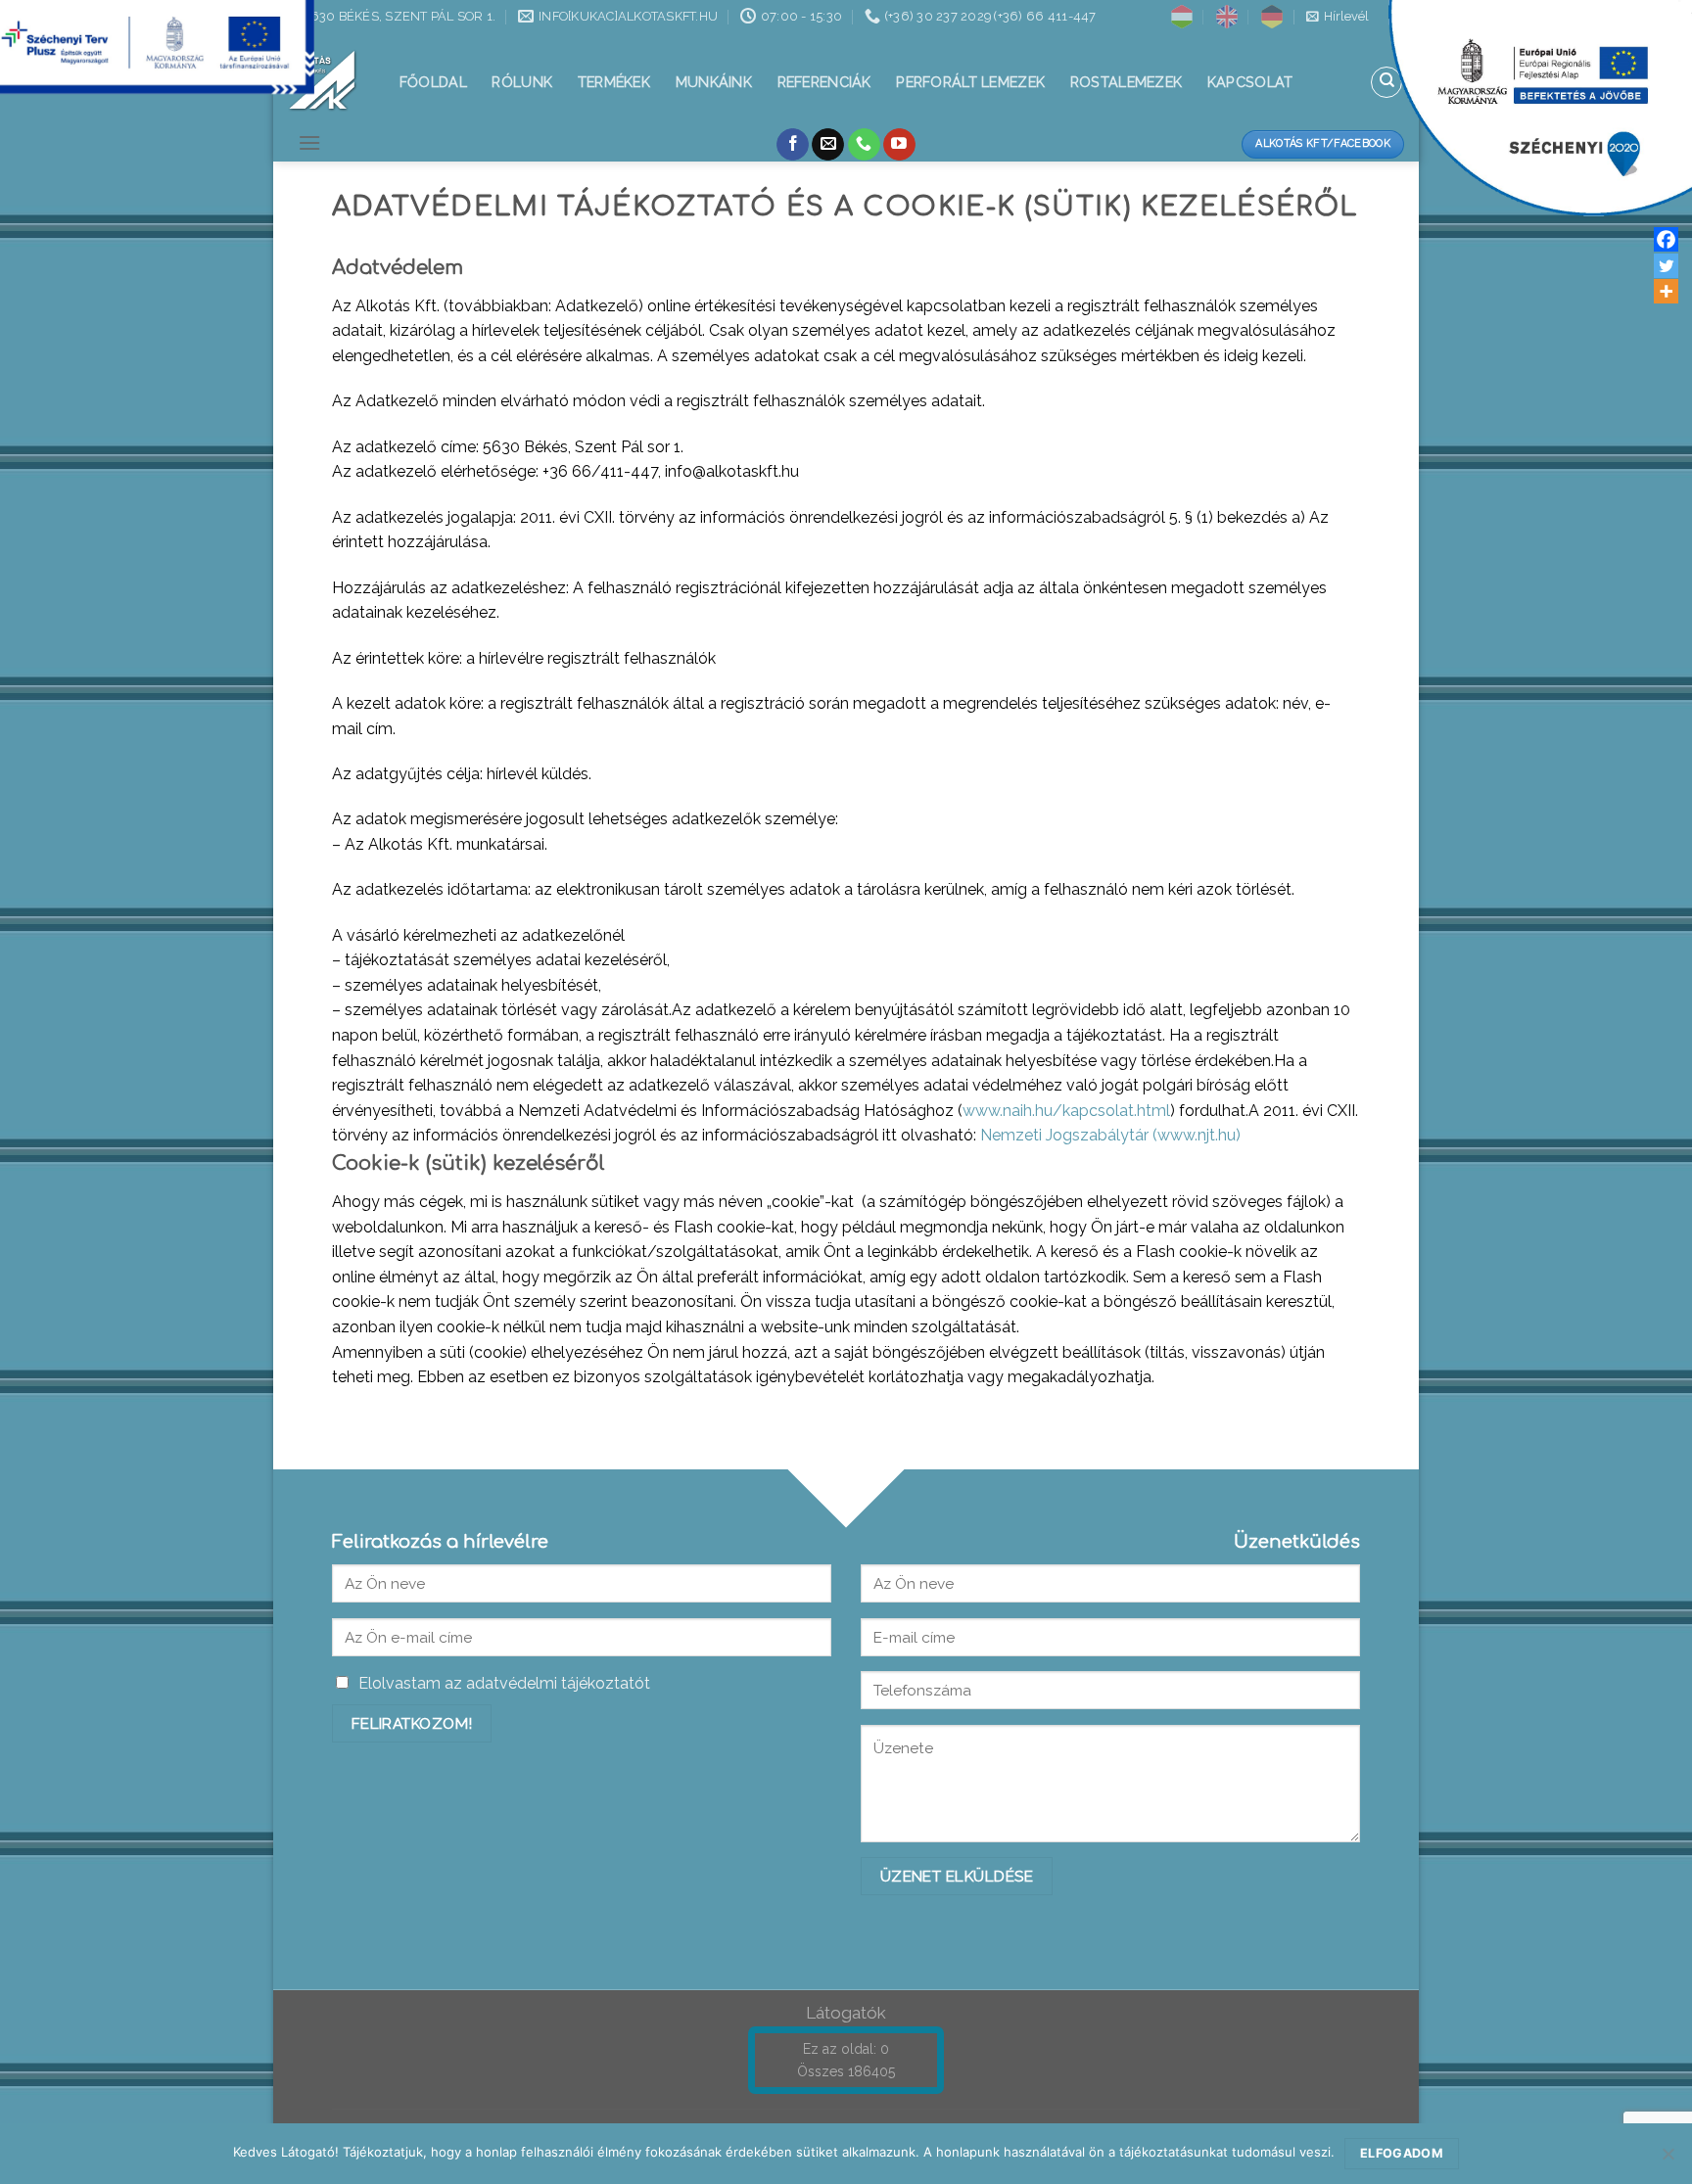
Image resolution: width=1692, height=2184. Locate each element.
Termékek (614, 82)
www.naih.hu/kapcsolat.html (1066, 1111)
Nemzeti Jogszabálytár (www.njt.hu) (1110, 1135)
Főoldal (433, 82)
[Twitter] (1666, 266)
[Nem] (1668, 2160)
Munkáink (714, 82)
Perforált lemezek (970, 82)
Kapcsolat (1250, 82)
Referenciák (824, 82)
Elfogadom (1402, 2153)
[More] (1666, 291)
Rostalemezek (1126, 82)
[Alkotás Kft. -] (323, 80)
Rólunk (522, 82)
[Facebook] (1666, 239)
